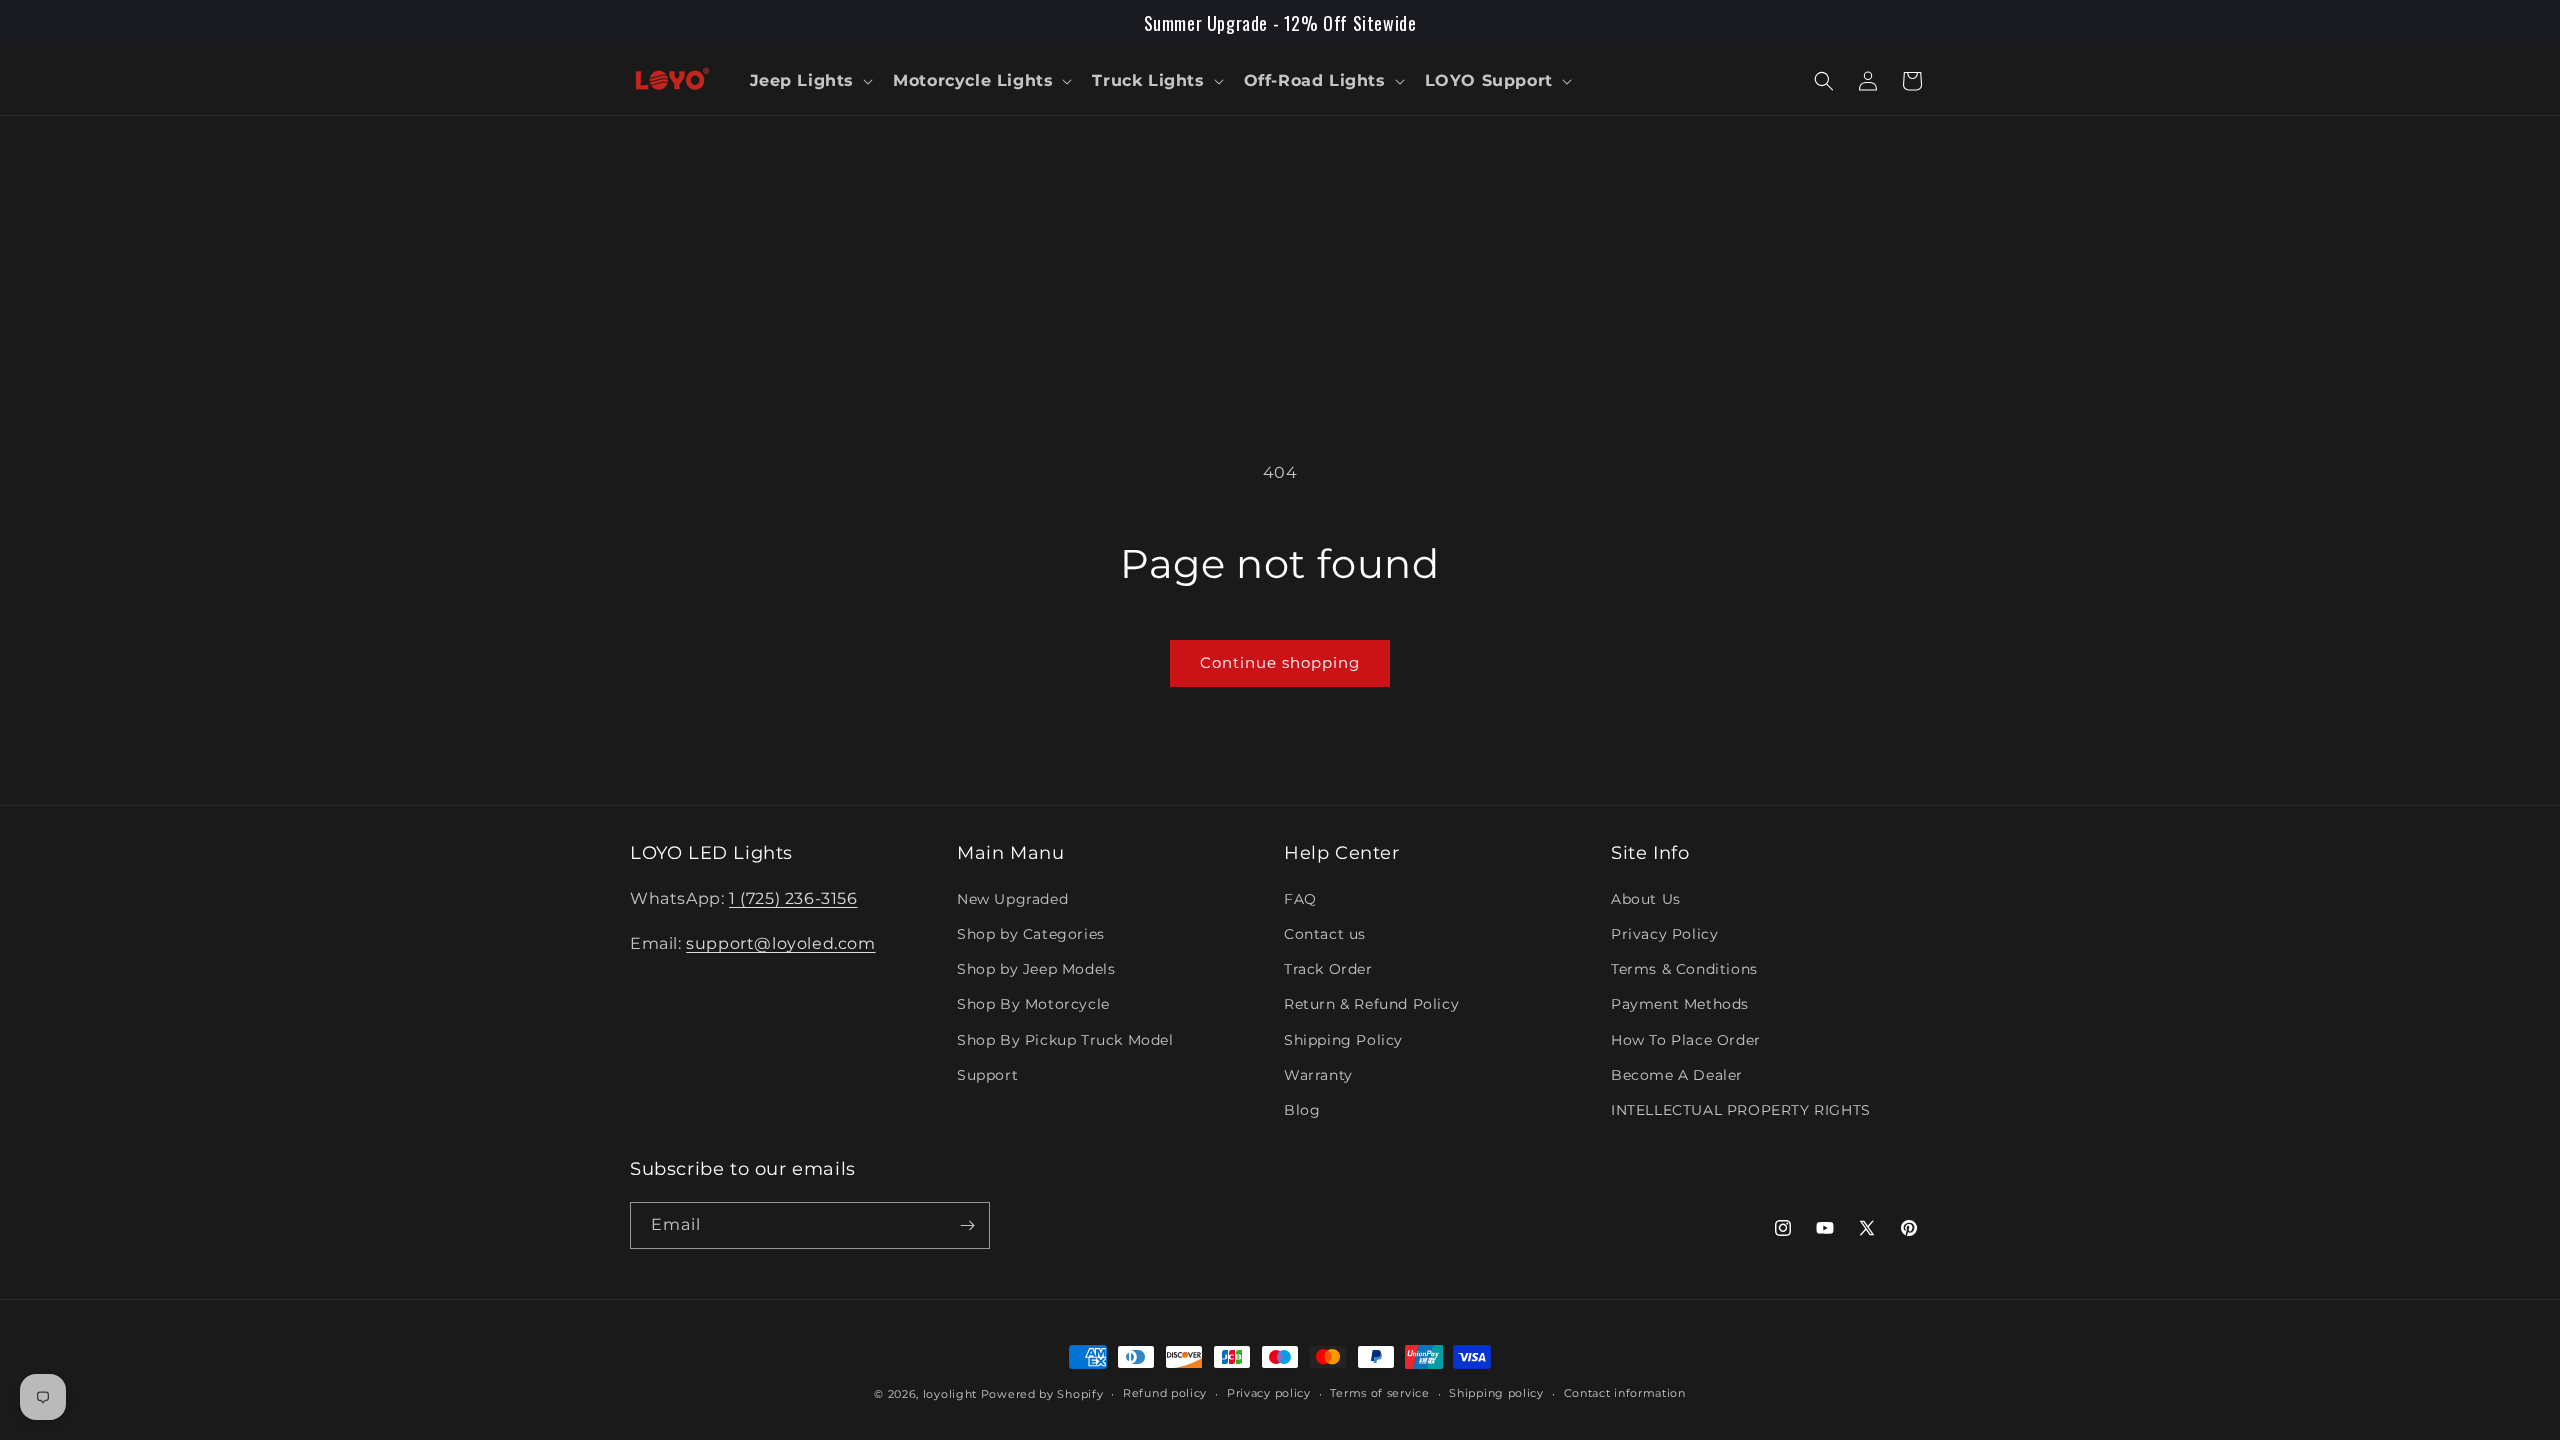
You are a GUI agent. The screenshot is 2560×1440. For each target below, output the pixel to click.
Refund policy (1165, 1393)
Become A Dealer (1677, 1075)
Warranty (1318, 1075)
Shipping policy (1496, 1393)
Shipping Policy (1343, 1040)
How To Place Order (1686, 1040)
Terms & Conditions (1684, 969)
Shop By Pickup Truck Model (1065, 1040)
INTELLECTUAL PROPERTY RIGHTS (1741, 1110)
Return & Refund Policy (1371, 1004)
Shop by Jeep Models (1036, 969)
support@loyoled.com (780, 943)
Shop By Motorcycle (1033, 1004)
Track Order (1328, 969)
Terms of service (1379, 1393)
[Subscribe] (967, 1225)
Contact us (1325, 934)
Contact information (1625, 1393)
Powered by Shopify (1042, 1394)
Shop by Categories (1031, 934)
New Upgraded (1012, 899)
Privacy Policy (1664, 934)
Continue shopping (1280, 662)
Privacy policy (1269, 1393)
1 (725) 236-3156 (793, 898)
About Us (1646, 899)
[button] (810, 81)
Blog (1302, 1110)
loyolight (950, 1394)
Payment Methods (1680, 1004)
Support (987, 1075)
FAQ (1300, 899)
